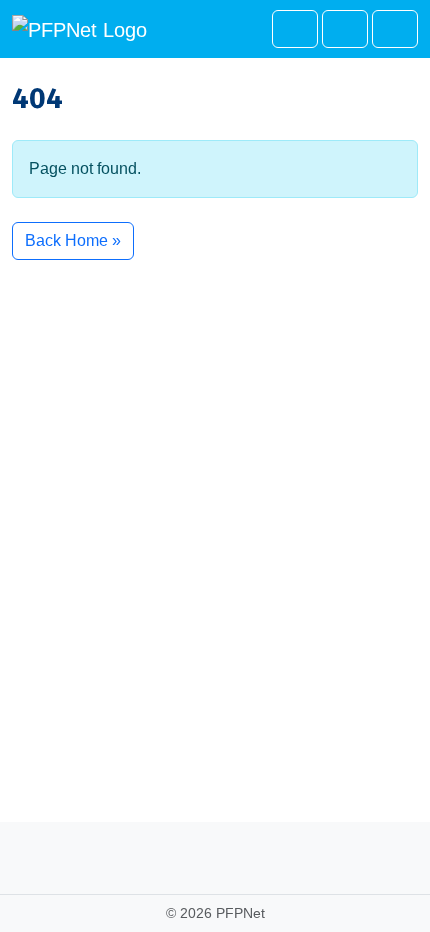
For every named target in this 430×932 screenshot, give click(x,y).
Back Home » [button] (73, 240)
